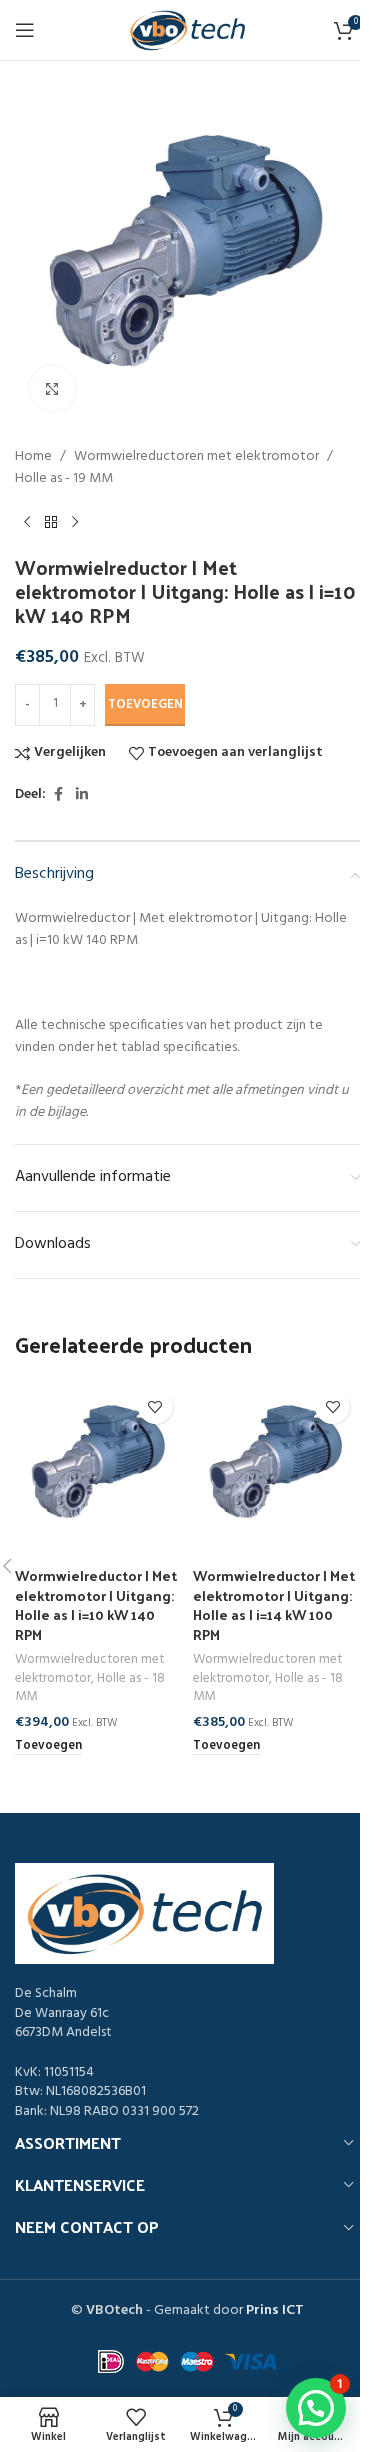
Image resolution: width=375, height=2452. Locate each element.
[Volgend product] (75, 523)
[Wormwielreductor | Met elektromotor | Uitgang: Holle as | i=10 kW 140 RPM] (99, 1463)
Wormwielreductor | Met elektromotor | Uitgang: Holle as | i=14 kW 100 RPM (274, 1605)
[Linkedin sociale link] (82, 795)
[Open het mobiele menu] (25, 30)
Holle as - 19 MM (64, 479)
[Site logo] (188, 30)
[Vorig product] (27, 523)
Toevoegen (145, 704)
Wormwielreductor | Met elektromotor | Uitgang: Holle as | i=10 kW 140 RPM (96, 1605)
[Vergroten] (52, 388)
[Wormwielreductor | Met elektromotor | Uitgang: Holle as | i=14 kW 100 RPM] (277, 1463)
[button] (48, 1747)
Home (33, 457)
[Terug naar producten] (51, 523)
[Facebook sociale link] (58, 795)
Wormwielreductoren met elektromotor (196, 457)
